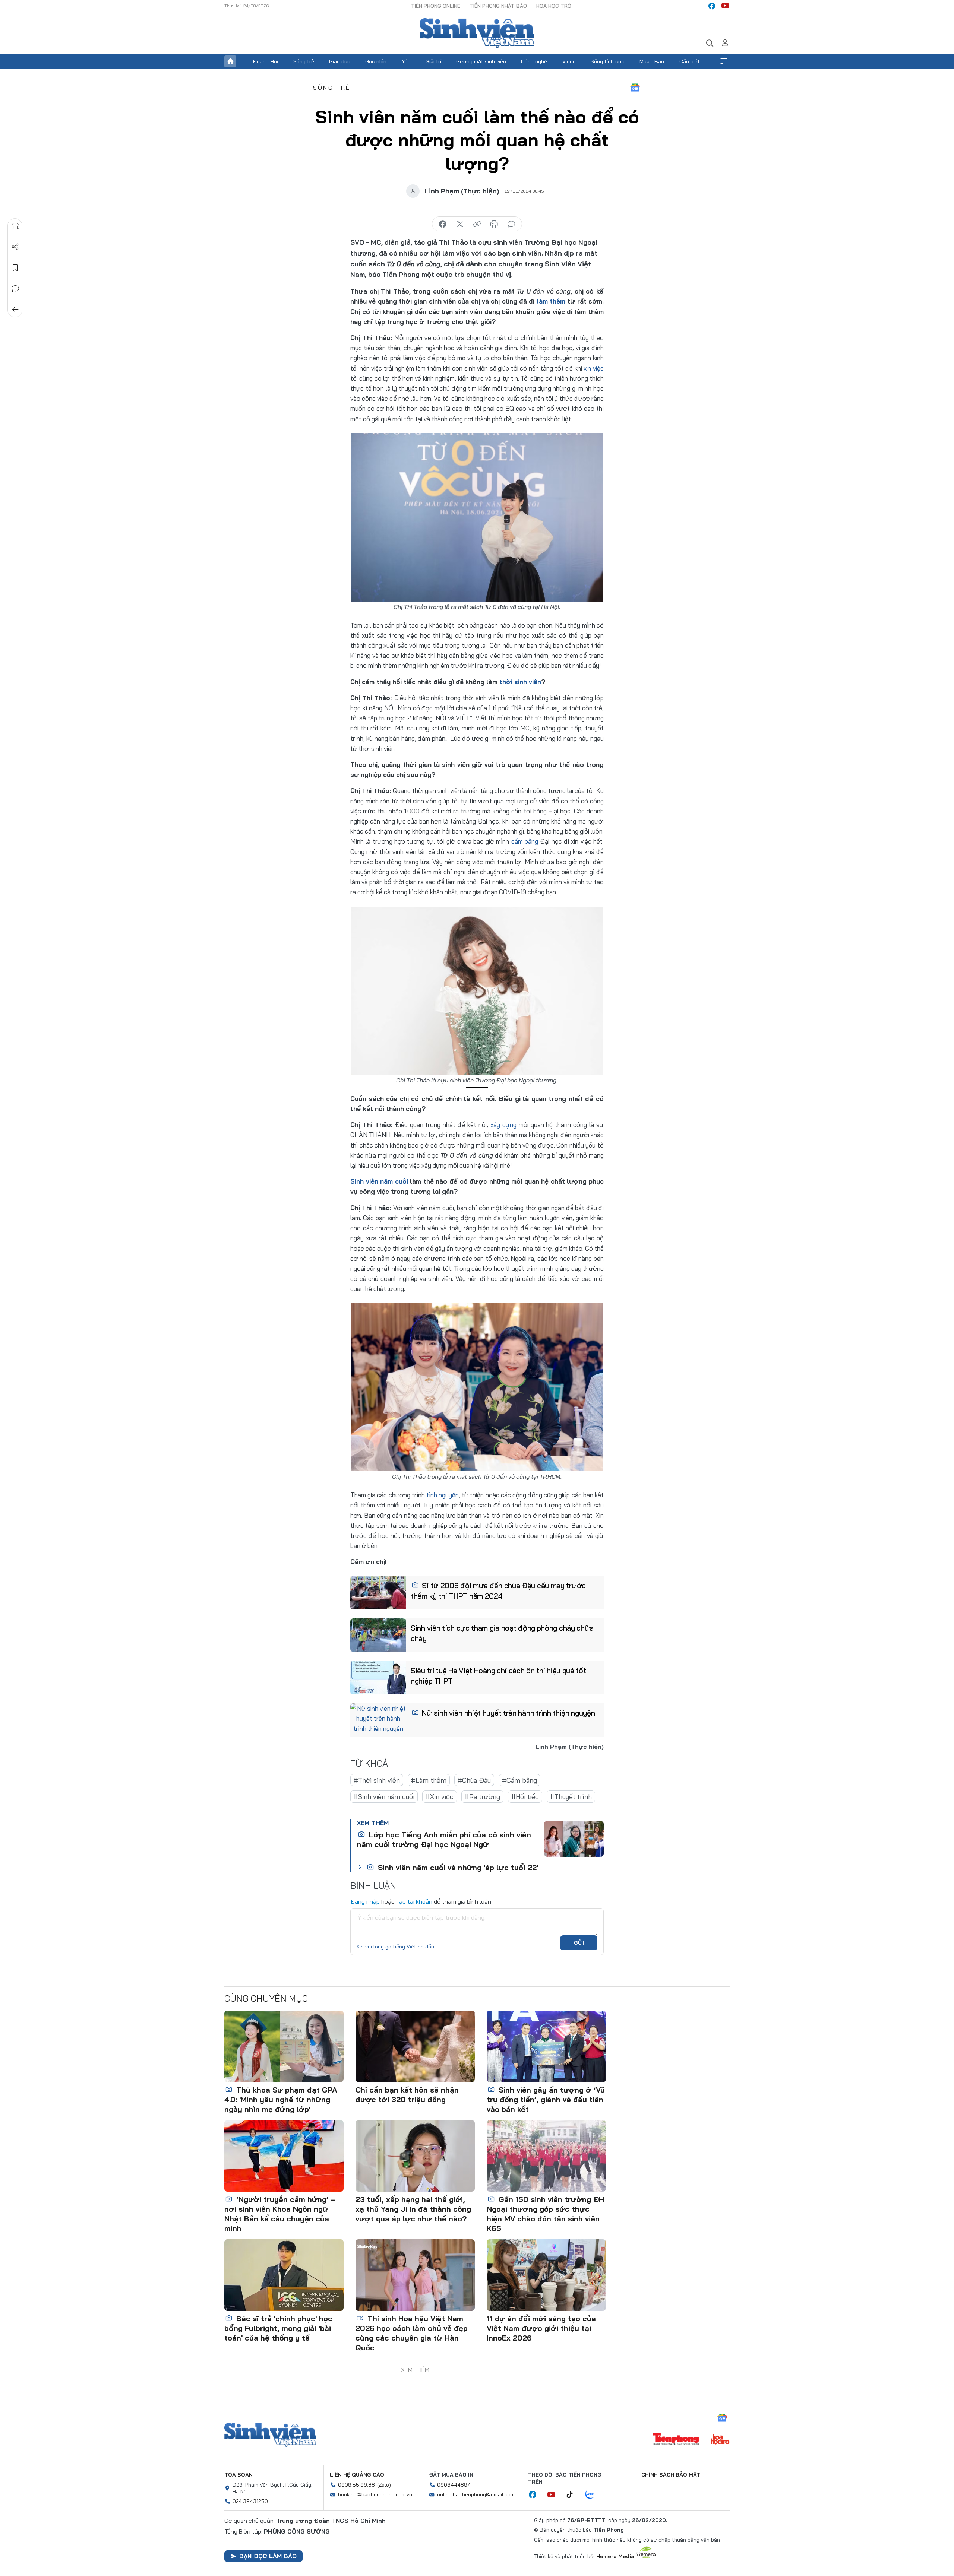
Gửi (579, 1943)
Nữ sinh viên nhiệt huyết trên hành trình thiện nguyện (508, 1713)
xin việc (594, 368)
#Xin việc (440, 1797)
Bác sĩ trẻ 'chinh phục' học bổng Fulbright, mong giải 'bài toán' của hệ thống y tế (278, 2328)
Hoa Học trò (554, 6)
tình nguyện (443, 1495)
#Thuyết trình (571, 1797)
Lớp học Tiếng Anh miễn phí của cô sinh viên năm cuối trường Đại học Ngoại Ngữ (444, 1839)
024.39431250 (250, 2501)
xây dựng (503, 1125)
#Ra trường (482, 1797)
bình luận (511, 224)
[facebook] (712, 6)
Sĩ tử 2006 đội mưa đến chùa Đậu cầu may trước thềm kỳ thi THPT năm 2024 (498, 1591)
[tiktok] (574, 2495)
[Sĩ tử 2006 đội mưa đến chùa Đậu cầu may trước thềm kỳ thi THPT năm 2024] (378, 1593)
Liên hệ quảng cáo (357, 2475)
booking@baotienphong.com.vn (375, 2494)
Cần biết (690, 61)
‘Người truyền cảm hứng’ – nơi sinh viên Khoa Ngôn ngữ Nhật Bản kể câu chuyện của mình (280, 2214)
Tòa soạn (238, 2475)
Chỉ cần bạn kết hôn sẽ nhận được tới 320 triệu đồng (407, 2095)
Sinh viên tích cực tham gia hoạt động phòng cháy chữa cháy (502, 1633)
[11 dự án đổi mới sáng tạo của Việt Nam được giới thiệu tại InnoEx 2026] (546, 2275)
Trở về (15, 310)
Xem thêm (724, 61)
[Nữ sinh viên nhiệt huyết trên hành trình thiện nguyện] (378, 1720)
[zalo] (594, 2495)
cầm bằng (525, 841)
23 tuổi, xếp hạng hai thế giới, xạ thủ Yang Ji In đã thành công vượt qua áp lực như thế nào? (413, 2209)
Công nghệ (534, 61)
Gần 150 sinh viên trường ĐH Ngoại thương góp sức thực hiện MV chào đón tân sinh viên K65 (545, 2214)
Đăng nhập (365, 1901)
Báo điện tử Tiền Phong (477, 33)
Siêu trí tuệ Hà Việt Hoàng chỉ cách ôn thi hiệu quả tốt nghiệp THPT (498, 1676)
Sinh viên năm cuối (379, 1181)
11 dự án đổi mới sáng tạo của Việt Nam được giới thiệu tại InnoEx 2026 (541, 2328)
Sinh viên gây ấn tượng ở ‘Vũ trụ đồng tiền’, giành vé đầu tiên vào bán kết (546, 2099)
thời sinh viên (520, 682)
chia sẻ (443, 224)
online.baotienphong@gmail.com (476, 2494)
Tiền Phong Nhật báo (498, 6)
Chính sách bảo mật (671, 2475)
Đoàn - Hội (265, 61)
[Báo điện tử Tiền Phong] (676, 2440)
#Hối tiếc (525, 1797)
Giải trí (433, 61)
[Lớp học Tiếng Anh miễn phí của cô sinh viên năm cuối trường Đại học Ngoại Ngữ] (574, 1839)
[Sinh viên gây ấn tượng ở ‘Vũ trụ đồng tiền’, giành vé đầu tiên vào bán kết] (546, 2046)
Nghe (15, 226)
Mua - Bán (652, 61)
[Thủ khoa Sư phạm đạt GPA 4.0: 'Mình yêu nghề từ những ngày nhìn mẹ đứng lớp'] (284, 2046)
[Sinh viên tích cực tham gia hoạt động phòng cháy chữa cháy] (378, 1635)
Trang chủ (230, 61)
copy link (477, 224)
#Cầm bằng (519, 1780)
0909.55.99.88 (356, 2485)
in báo (494, 224)
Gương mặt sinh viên (481, 61)
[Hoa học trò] (720, 2440)
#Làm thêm (429, 1780)
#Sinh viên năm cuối (384, 1797)
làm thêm (551, 301)
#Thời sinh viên (377, 1780)
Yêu (406, 61)
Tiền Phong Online (436, 6)
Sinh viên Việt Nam (270, 2435)
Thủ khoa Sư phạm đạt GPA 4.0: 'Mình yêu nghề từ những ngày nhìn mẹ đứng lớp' (281, 2099)
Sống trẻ (304, 61)
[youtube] (725, 6)
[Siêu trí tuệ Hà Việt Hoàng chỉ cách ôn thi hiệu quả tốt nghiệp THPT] (378, 1678)
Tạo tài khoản (414, 1901)
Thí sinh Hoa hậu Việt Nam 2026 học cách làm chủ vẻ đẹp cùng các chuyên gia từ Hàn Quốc (412, 2333)
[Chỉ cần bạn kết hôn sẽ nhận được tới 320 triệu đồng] (415, 2046)
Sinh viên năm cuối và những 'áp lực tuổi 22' (457, 1867)
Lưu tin (15, 268)
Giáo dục (340, 61)
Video (569, 61)
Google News (635, 88)
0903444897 (454, 2485)
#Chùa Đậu (474, 1780)
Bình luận (15, 289)
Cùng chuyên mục (266, 1998)
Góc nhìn (376, 61)
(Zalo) (384, 2485)
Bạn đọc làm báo (268, 2556)
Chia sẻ (15, 247)
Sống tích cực (608, 61)
